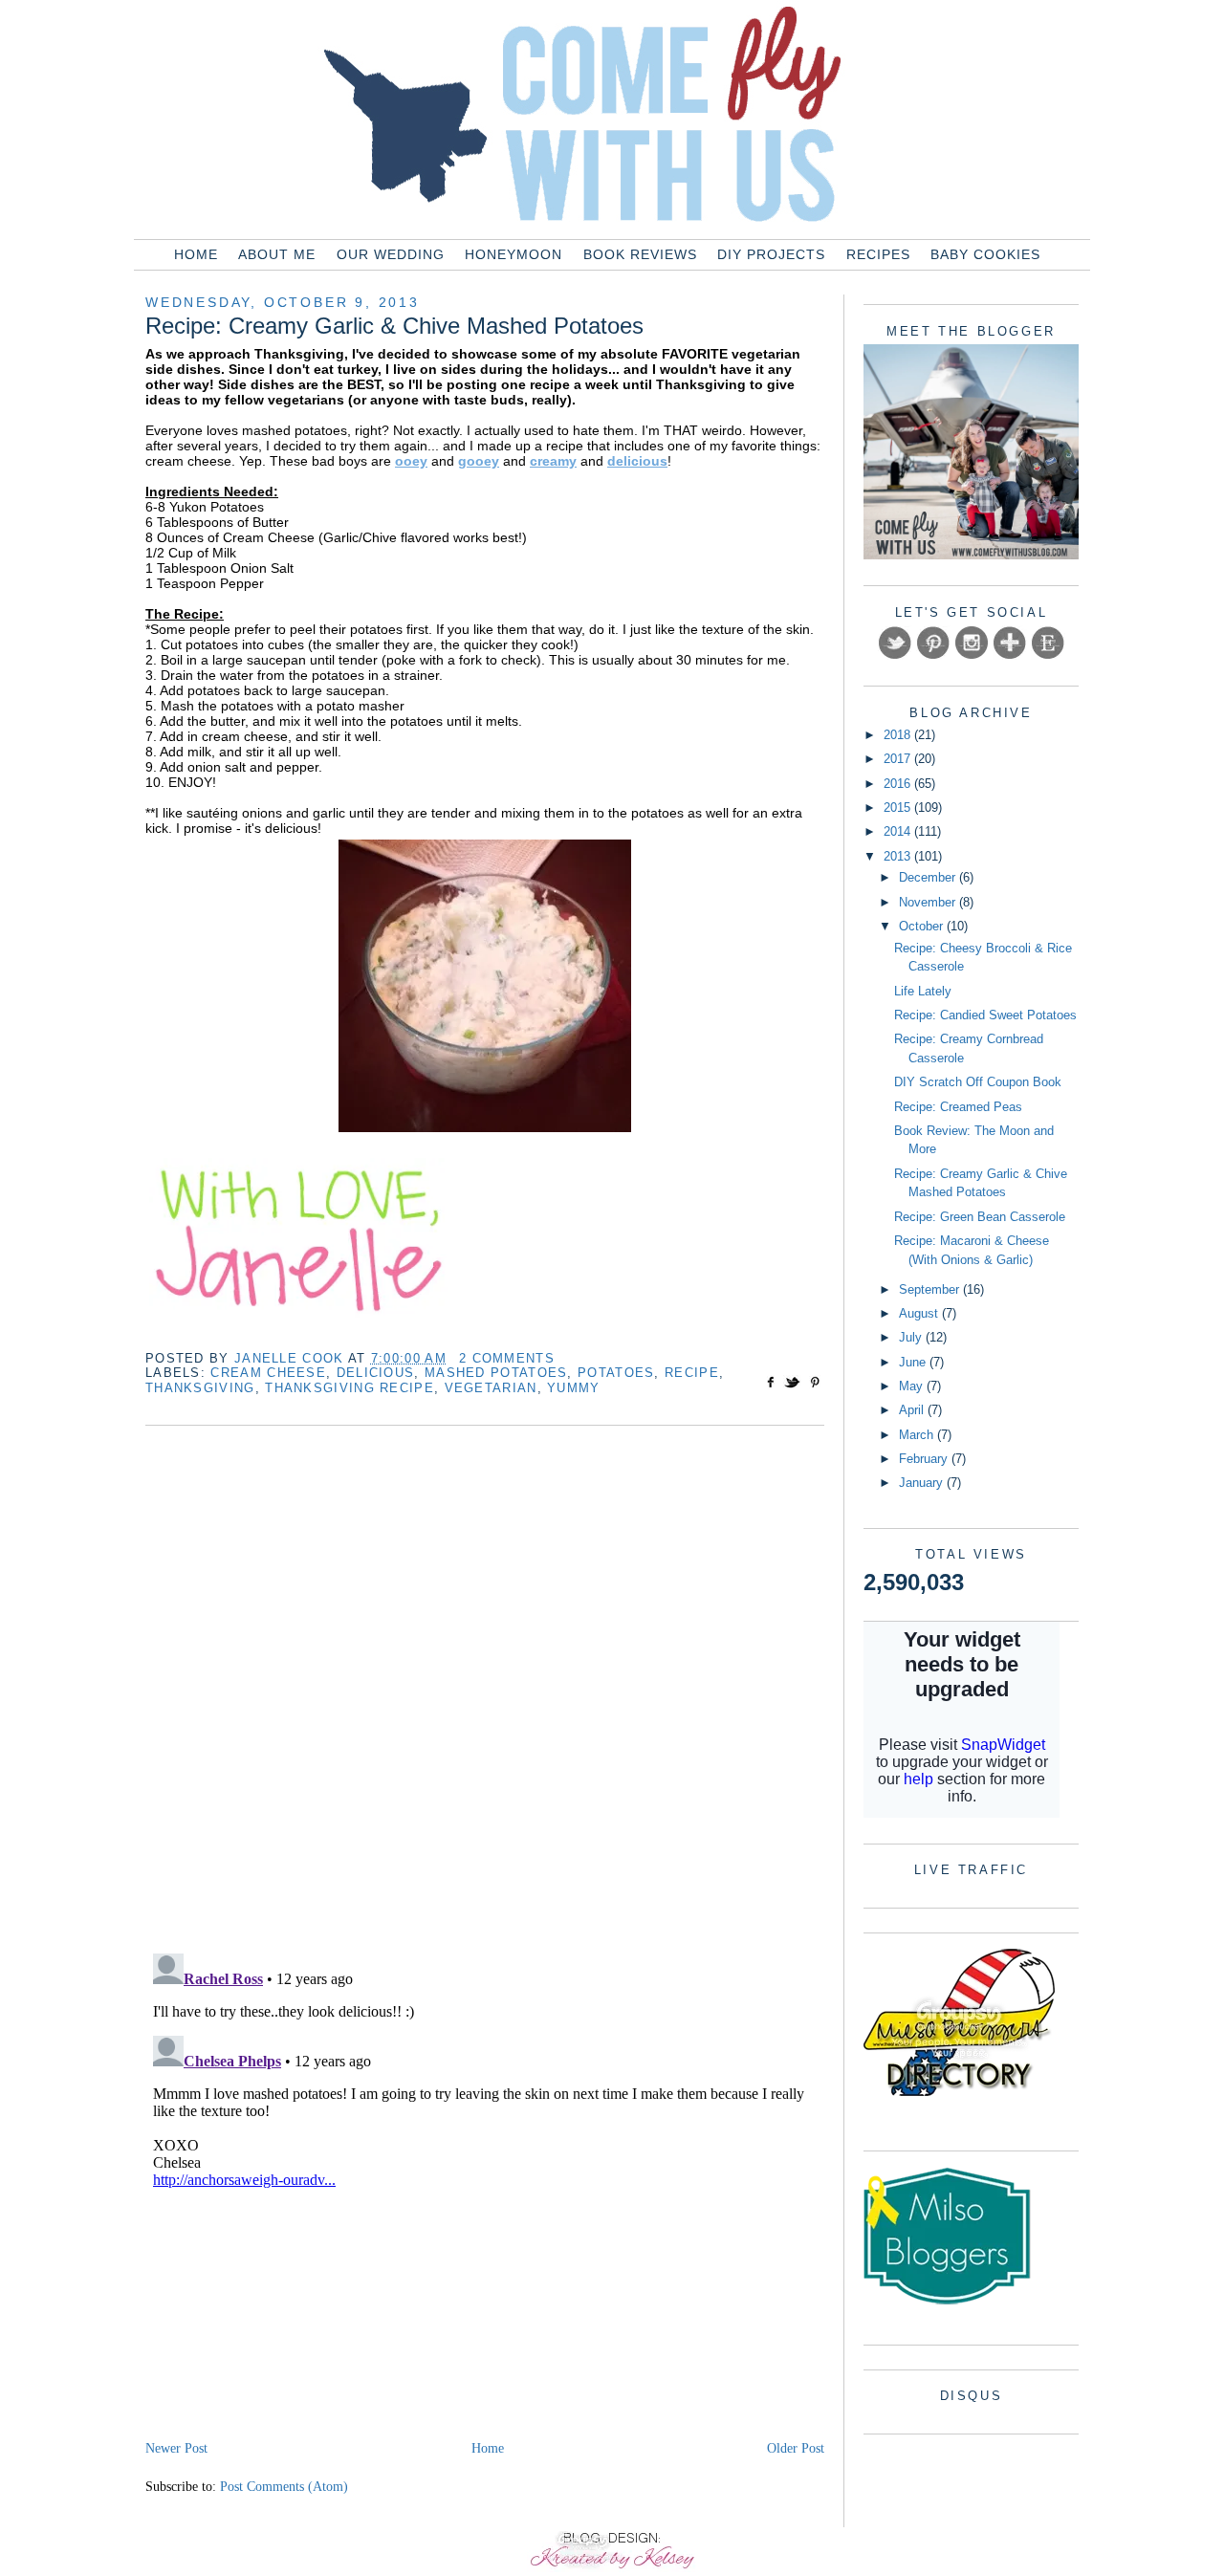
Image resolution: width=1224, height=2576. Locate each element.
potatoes (616, 1373)
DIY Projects (771, 254)
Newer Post (176, 2448)
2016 (899, 784)
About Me (277, 254)
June (914, 1362)
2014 (899, 831)
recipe (692, 1373)
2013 (899, 856)
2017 (899, 759)
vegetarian (491, 1388)
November (929, 902)
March (918, 1435)
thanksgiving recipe (350, 1388)
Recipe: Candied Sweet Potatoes (985, 1015)
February (925, 1459)
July (912, 1337)
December (929, 877)
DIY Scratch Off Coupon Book (978, 1082)
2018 (899, 735)
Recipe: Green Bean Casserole (980, 1217)
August (920, 1313)
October (923, 926)
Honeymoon (514, 254)
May (913, 1386)
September (931, 1289)
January (923, 1483)
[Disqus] (485, 1692)
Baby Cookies (985, 254)
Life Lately (923, 991)
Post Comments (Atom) (284, 2487)
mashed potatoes (496, 1373)
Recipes (878, 254)
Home (196, 254)
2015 (899, 808)
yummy (574, 1388)
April (913, 1410)
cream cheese (268, 1373)
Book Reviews (640, 254)
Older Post (796, 2448)
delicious (376, 1373)
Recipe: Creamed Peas (958, 1107)
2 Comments (507, 1358)
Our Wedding (391, 254)
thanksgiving (200, 1388)
